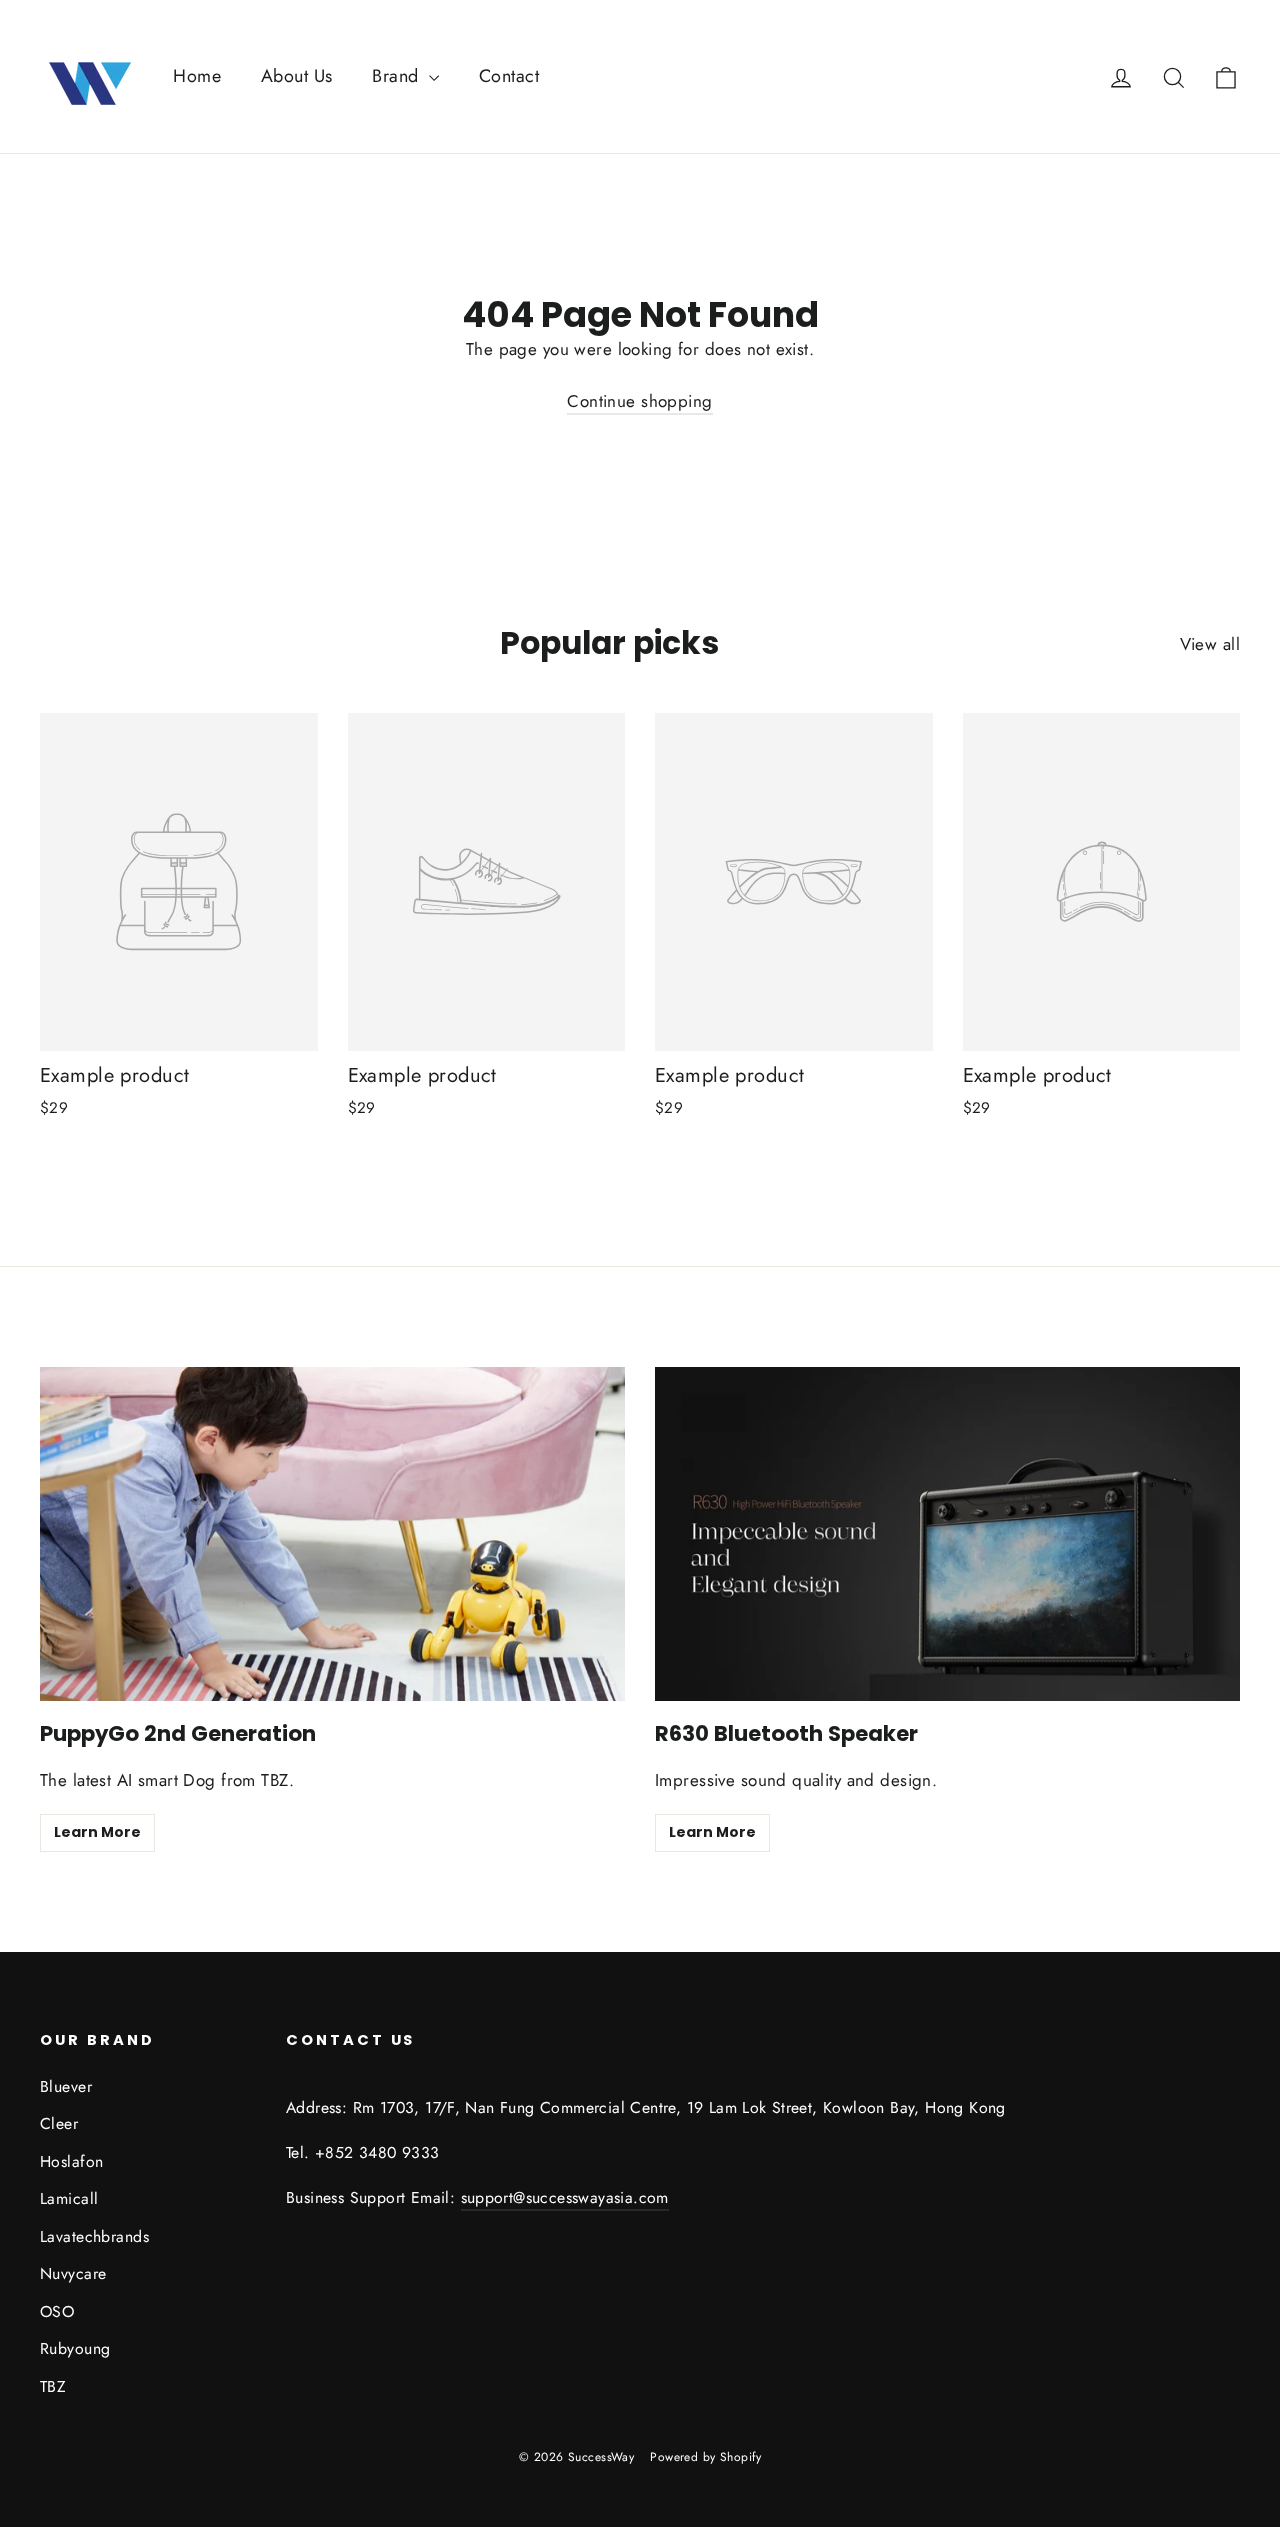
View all (1210, 644)
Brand (398, 76)
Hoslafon (71, 2161)
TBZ (53, 2386)
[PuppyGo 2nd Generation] (332, 1534)
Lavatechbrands (94, 2236)
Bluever (66, 2086)
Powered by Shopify (705, 2457)
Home (197, 76)
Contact (509, 76)
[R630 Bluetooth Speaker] (947, 1534)
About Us (296, 76)
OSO (57, 2311)
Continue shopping (639, 401)
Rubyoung (75, 2348)
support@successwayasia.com (565, 2197)
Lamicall (69, 2198)
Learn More (97, 1832)
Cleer (59, 2123)
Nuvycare (73, 2273)
